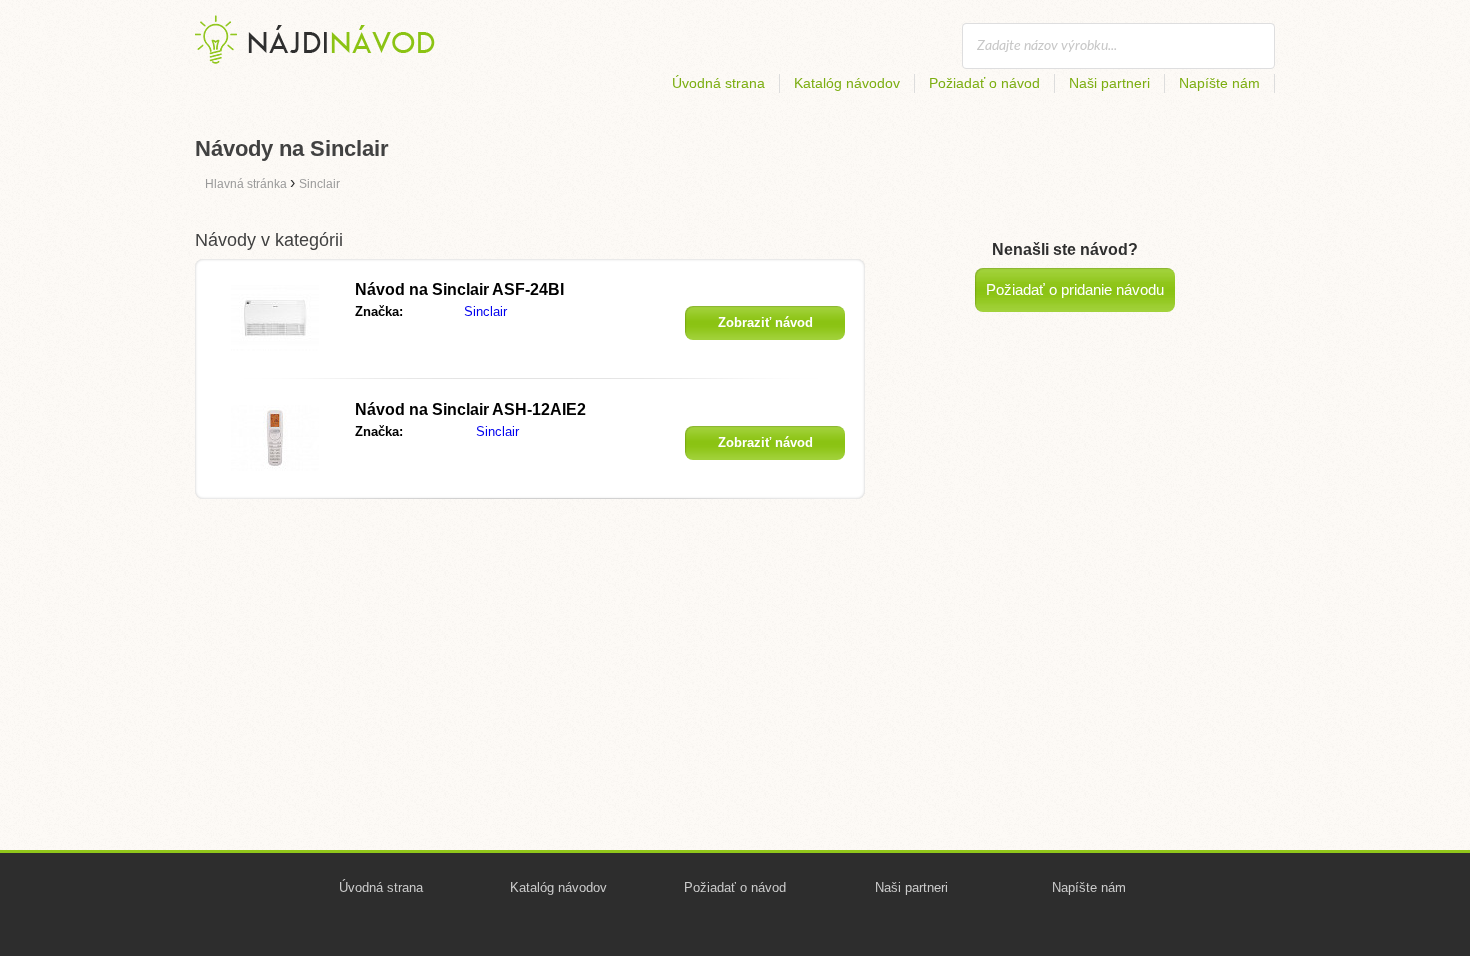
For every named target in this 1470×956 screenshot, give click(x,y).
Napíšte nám (1219, 83)
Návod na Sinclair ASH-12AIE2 (470, 409)
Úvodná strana (718, 83)
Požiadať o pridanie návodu (1075, 289)
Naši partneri (1109, 83)
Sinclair (485, 311)
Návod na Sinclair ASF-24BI (459, 289)
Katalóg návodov (847, 83)
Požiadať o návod (984, 83)
